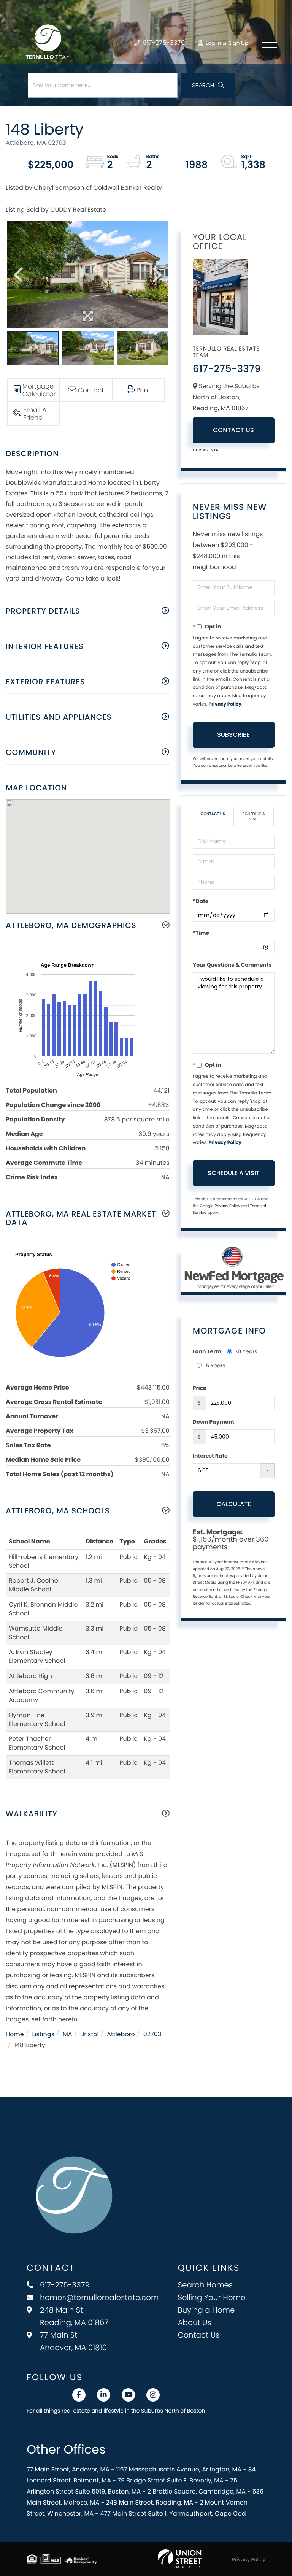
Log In (213, 43)
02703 (152, 2034)
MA (67, 2034)
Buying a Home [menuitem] (206, 2310)
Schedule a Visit (254, 816)
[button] (208, 85)
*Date (201, 901)
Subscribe (233, 735)
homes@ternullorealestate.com (99, 2297)
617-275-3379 (163, 43)
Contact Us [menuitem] (199, 2335)
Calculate (234, 1504)
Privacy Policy (225, 704)
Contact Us (233, 430)
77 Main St (73, 2341)
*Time (201, 933)
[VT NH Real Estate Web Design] (180, 2559)
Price (200, 1388)
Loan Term (207, 1351)
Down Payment (213, 1422)
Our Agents (206, 450)
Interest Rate (210, 1456)
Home (15, 2034)
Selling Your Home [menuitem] (212, 2297)
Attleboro (121, 2034)
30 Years (246, 1351)
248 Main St (74, 2316)
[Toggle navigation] (269, 43)
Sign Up (238, 43)
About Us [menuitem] (195, 2322)
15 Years (215, 1366)
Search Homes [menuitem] (206, 2285)
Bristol (89, 2034)
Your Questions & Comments (232, 965)
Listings (43, 2034)
